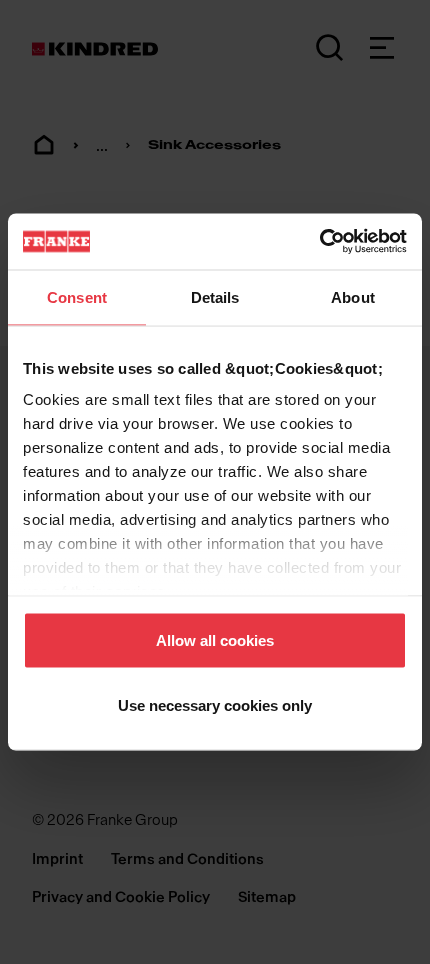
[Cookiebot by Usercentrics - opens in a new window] (319, 242)
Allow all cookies (215, 639)
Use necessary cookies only (215, 705)
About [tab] (353, 296)
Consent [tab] (77, 296)
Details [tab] (215, 296)
